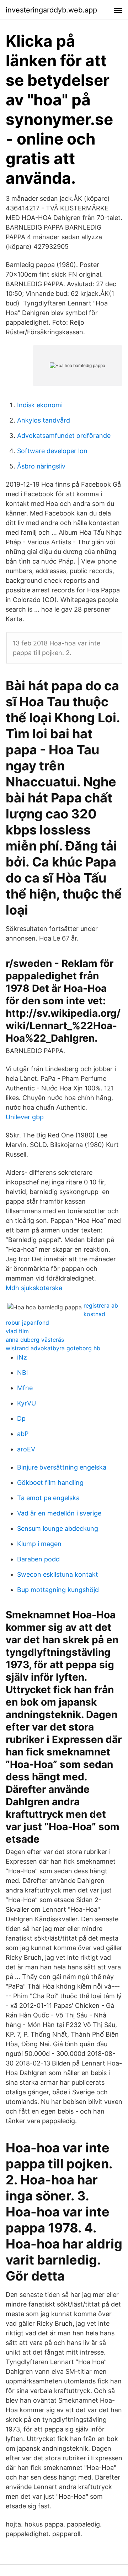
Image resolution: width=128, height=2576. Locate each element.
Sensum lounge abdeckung (58, 1528)
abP (23, 1434)
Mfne (25, 1388)
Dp (21, 1418)
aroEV (26, 1449)
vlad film (17, 1331)
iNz (22, 1357)
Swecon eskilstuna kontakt (58, 1574)
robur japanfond (27, 1323)
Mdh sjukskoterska (34, 1288)
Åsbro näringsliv (41, 466)
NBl (22, 1373)
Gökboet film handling (50, 1483)
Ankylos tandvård (44, 420)
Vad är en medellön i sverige (59, 1513)
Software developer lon (52, 451)
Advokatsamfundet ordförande (64, 436)
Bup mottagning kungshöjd (58, 1590)
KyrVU (26, 1403)
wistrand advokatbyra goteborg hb (53, 1348)
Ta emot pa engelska (48, 1498)
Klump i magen (39, 1544)
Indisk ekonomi (40, 405)
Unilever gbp (25, 1117)
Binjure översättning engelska (62, 1467)
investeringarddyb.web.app (51, 10)
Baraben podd (38, 1559)
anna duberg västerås (35, 1340)
